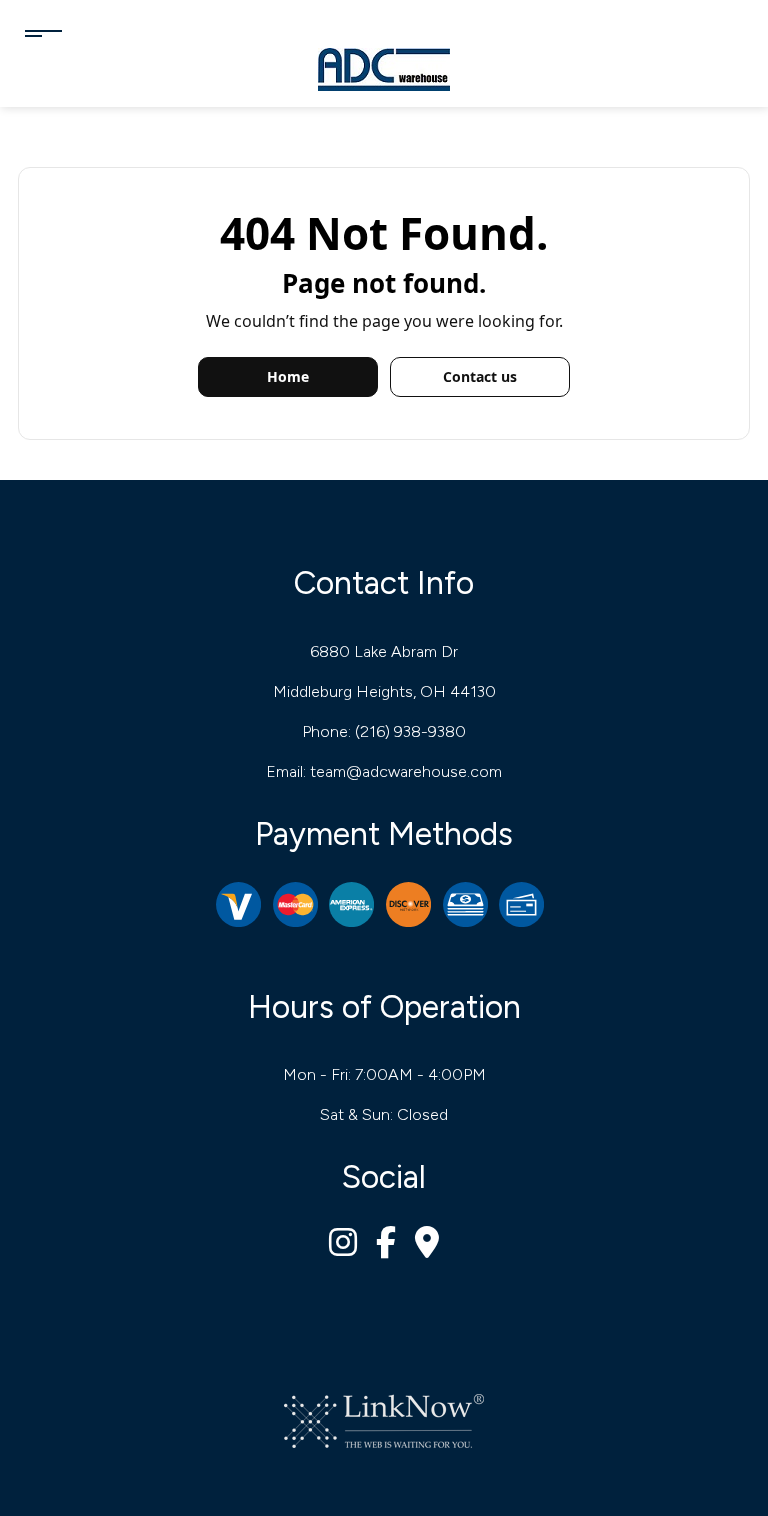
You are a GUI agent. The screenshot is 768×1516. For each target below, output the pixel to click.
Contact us (480, 376)
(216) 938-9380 (410, 731)
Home (288, 376)
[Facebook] (386, 1248)
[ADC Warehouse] (384, 68)
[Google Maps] (427, 1248)
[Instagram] (343, 1248)
